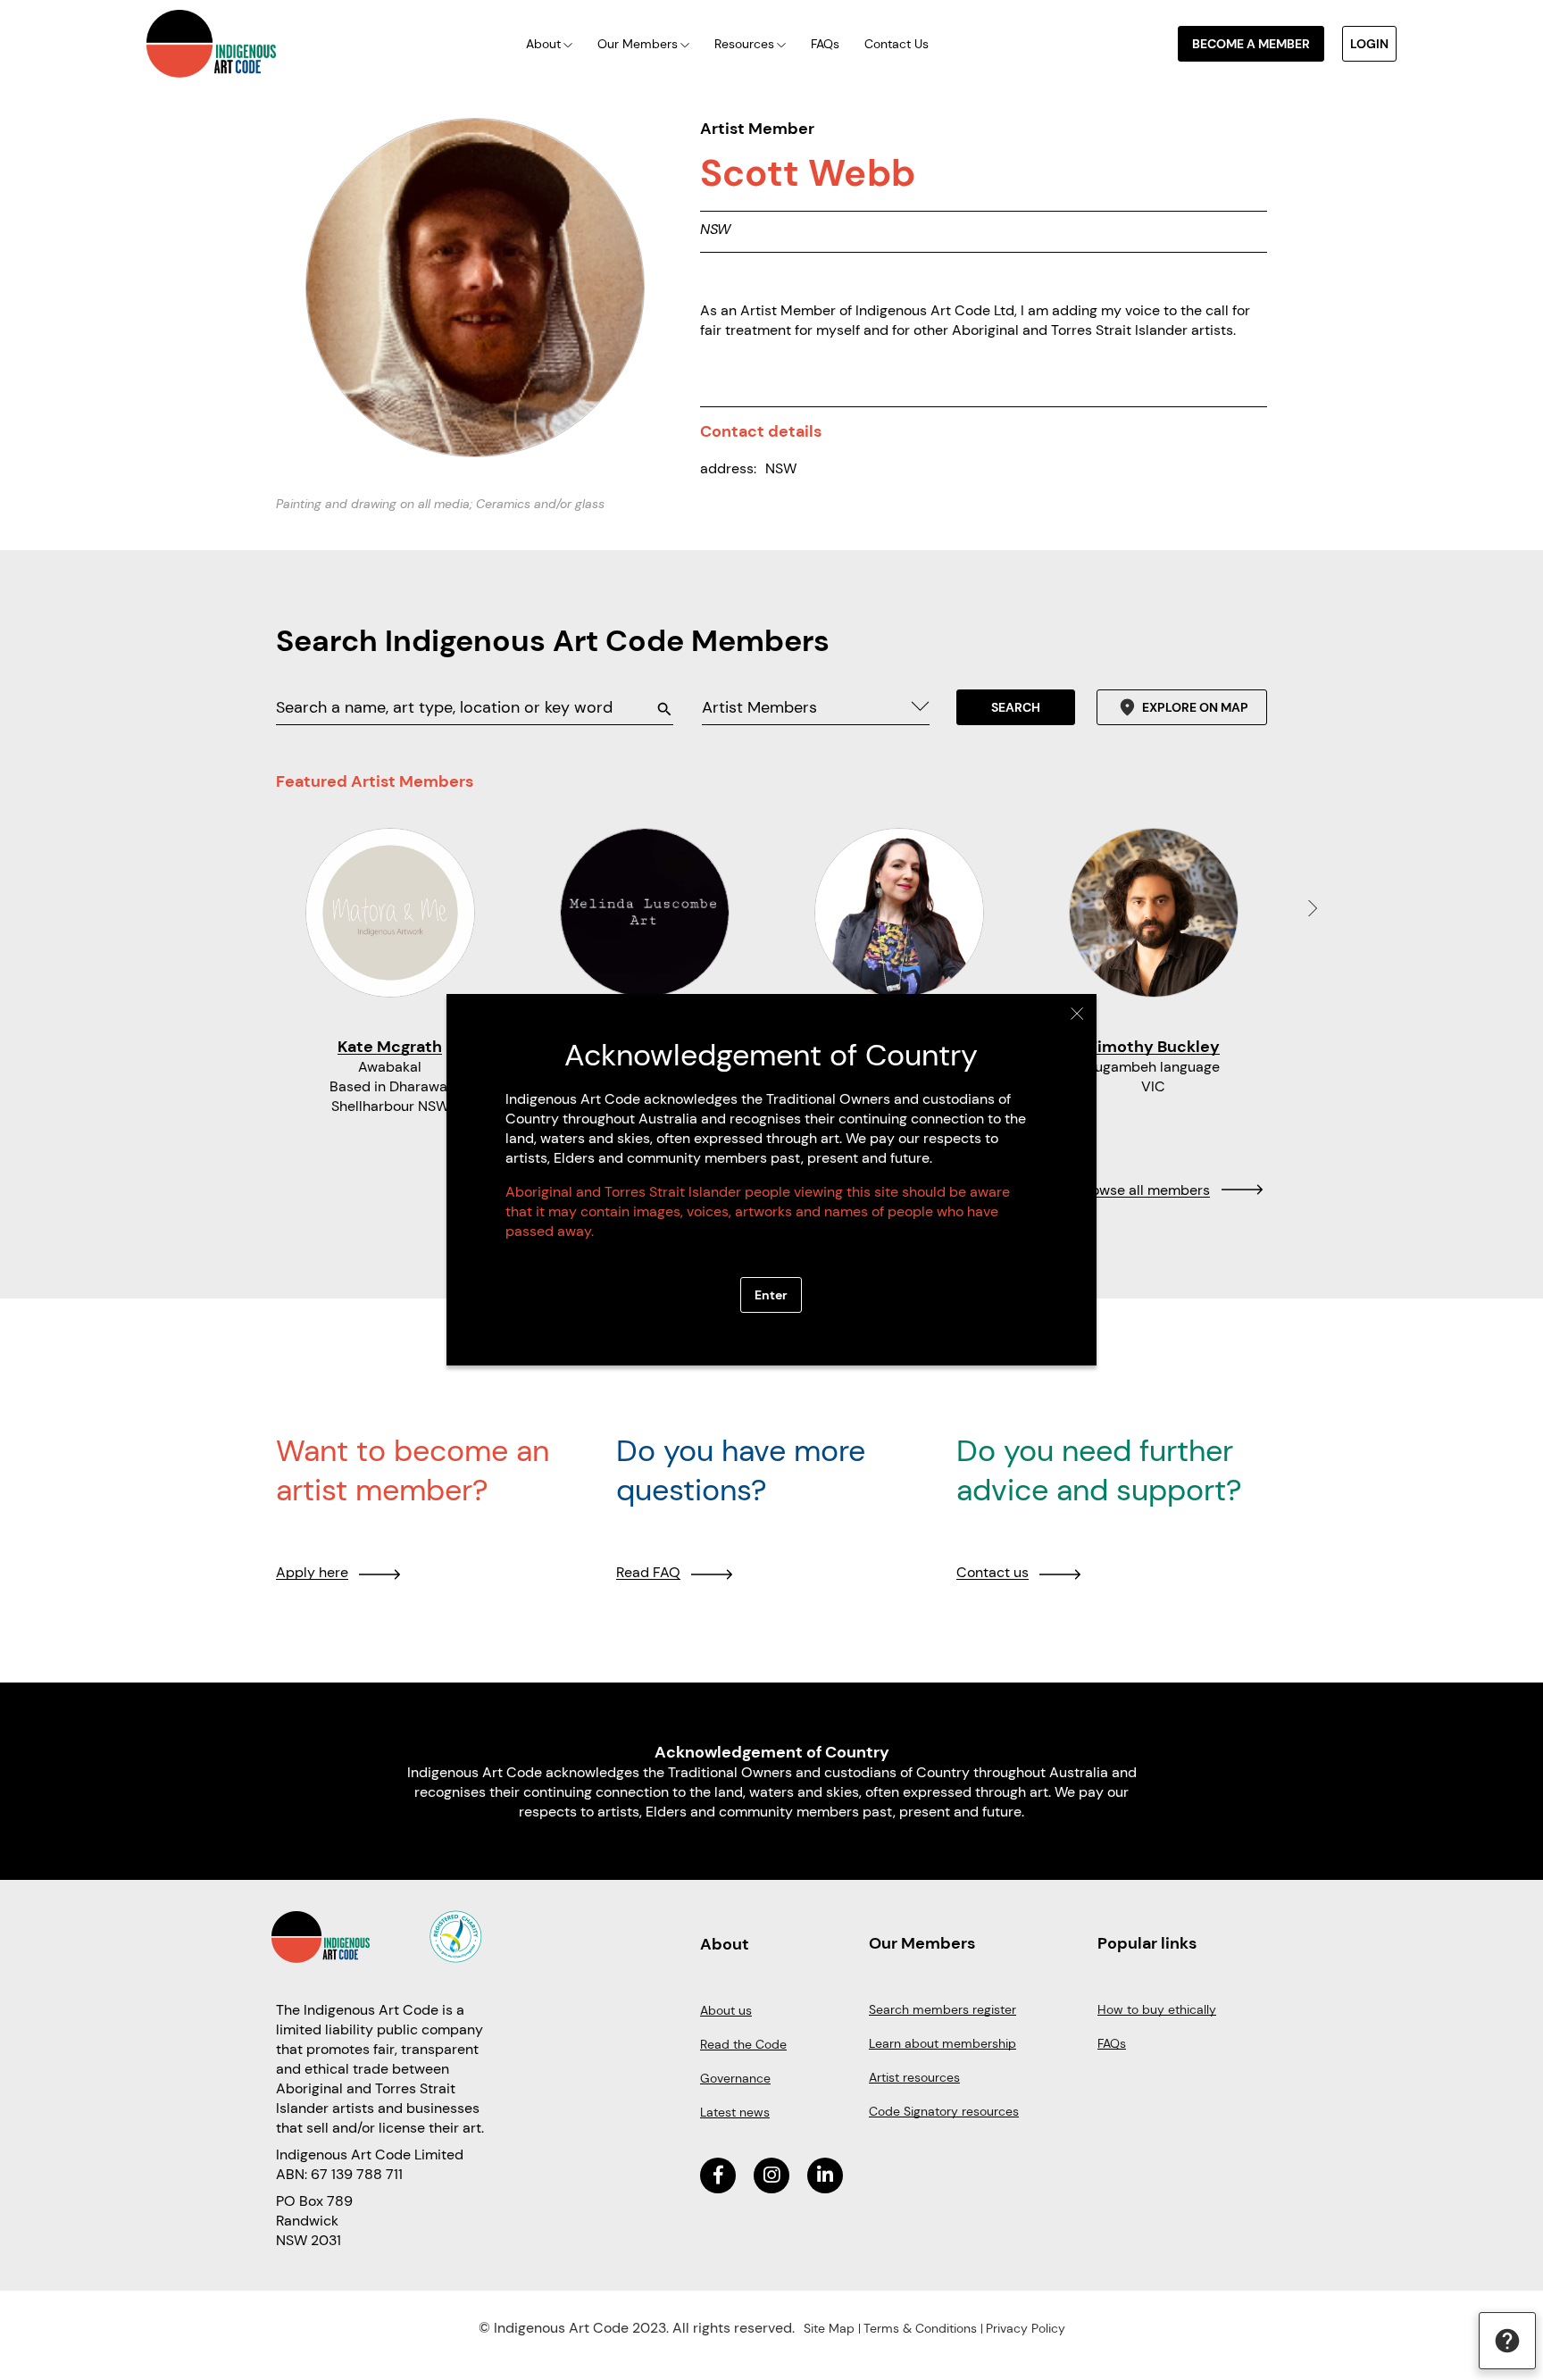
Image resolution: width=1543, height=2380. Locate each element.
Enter (771, 1295)
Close (1077, 1014)
